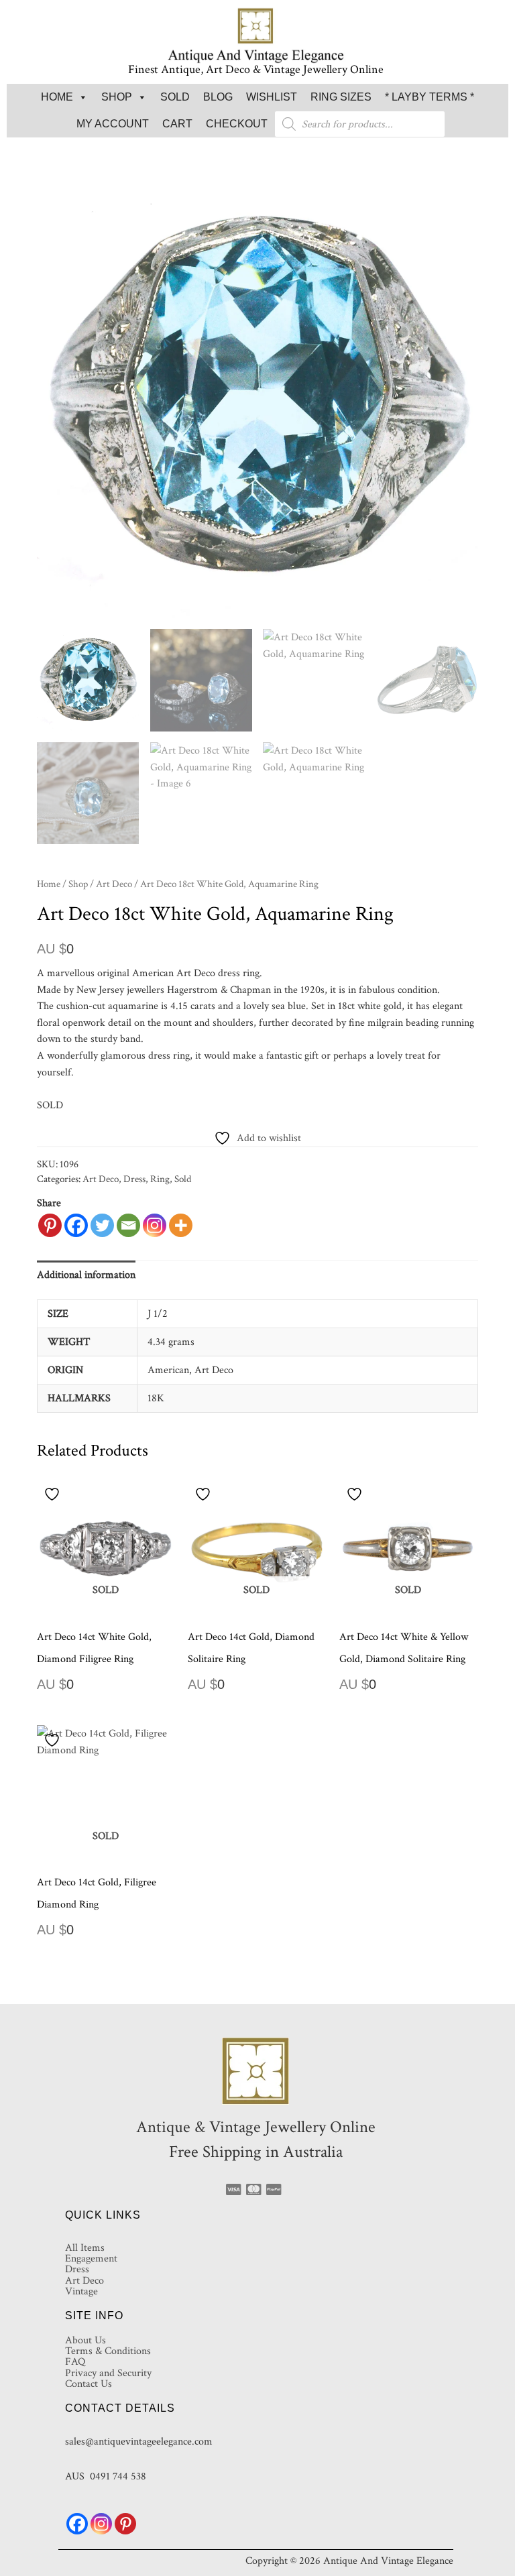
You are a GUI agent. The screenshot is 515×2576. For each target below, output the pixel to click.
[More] (181, 1225)
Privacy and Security (108, 2373)
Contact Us (89, 2384)
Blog (218, 97)
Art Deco (114, 884)
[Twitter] (102, 1225)
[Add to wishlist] (54, 1494)
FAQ (75, 2361)
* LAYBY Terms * (430, 97)
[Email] (128, 1225)
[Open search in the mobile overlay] (360, 124)
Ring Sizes (341, 97)
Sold (175, 97)
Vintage (81, 2291)
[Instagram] (155, 1225)
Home (57, 97)
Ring (160, 1179)
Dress (134, 1179)
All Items (85, 2247)
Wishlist (272, 97)
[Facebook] (76, 1225)
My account (113, 124)
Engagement (91, 2258)
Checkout (237, 124)
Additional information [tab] (86, 1275)
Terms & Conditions (108, 2351)
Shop (117, 97)
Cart (177, 124)
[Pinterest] (50, 1225)
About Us (85, 2340)
